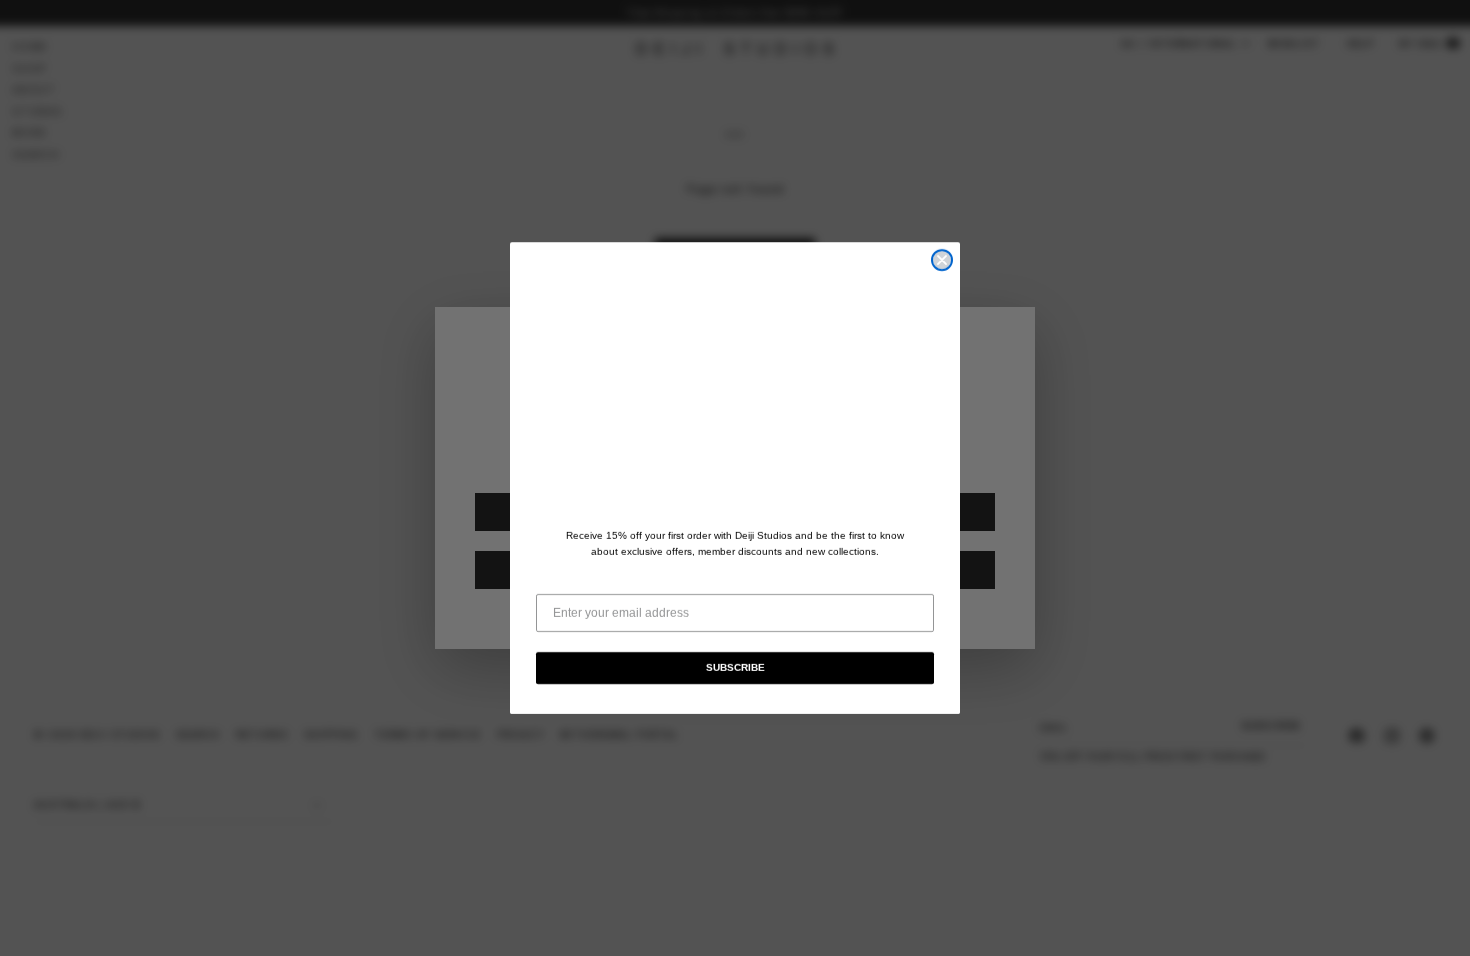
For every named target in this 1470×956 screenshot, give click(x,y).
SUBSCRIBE (735, 667)
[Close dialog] (942, 260)
